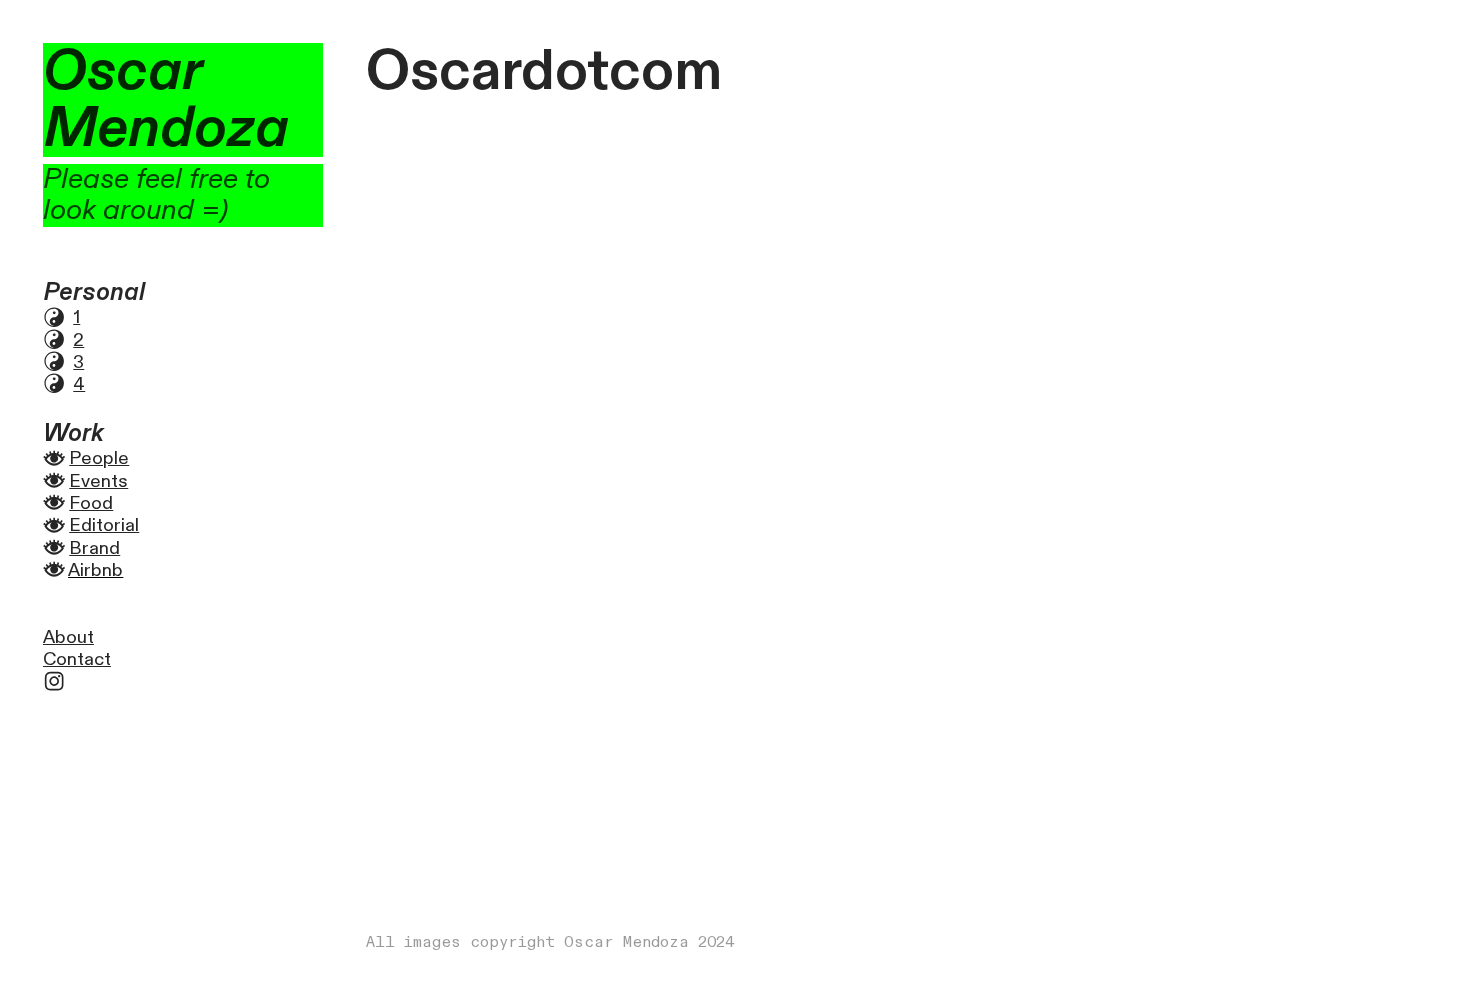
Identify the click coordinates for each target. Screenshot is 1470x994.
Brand (94, 548)
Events (98, 481)
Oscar (122, 71)
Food (91, 503)
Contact (77, 659)
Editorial (104, 525)
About (68, 637)
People (99, 458)
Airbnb (95, 570)
